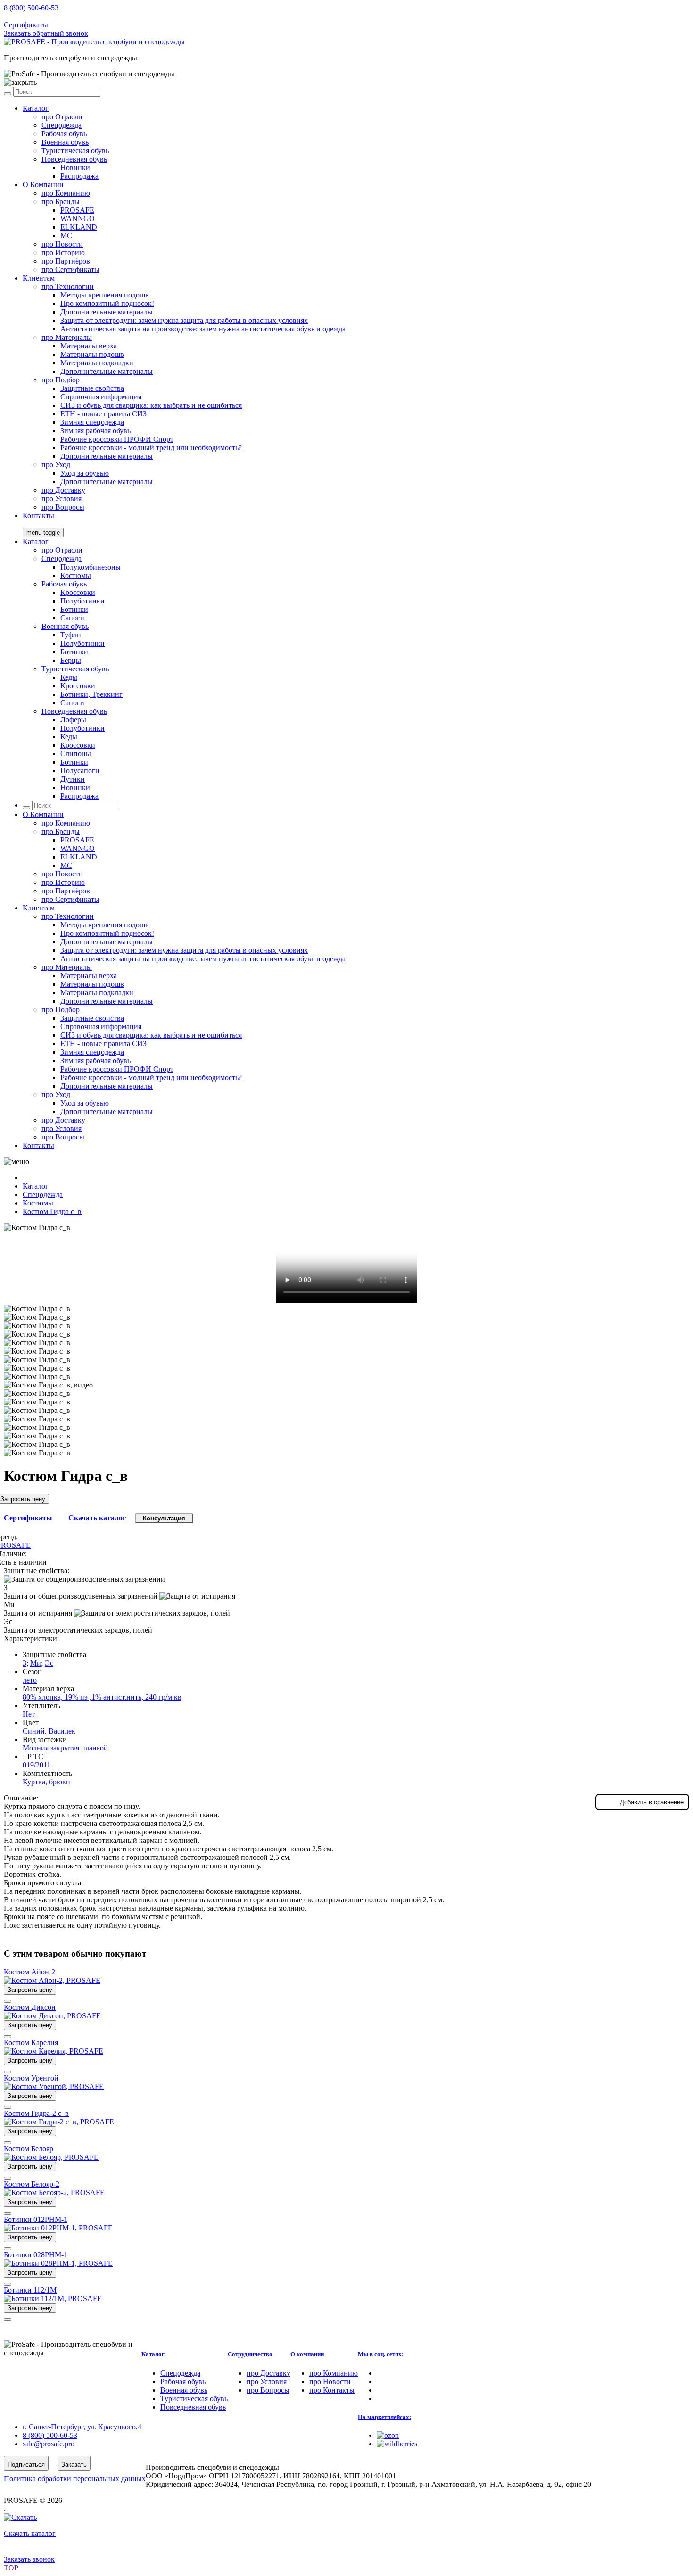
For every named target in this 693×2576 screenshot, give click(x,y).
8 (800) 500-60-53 (31, 8)
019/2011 (37, 1765)
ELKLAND (79, 227)
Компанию (66, 193)
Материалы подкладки (97, 363)
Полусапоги (80, 771)
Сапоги (72, 618)
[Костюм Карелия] (54, 2051)
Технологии (68, 286)
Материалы (67, 337)
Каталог (36, 108)
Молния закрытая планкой (65, 1748)
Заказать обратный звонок (46, 33)
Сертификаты (26, 25)
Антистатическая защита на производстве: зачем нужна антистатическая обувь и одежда (203, 329)
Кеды (69, 677)
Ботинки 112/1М (30, 2290)
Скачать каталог (98, 1518)
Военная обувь (65, 142)
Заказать (74, 2465)
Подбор (61, 380)
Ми (36, 1663)
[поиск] (8, 94)
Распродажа (79, 176)
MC (66, 235)
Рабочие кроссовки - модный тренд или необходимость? (151, 448)
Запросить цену (30, 1990)
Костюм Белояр (29, 2149)
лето (30, 1680)
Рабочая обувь (64, 134)
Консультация (164, 1518)
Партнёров (66, 261)
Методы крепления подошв (105, 295)
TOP (11, 2568)
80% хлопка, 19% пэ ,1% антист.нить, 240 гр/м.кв (102, 1697)
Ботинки (74, 609)
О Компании (43, 185)
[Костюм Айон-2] (52, 1980)
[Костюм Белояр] (51, 2157)
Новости (62, 244)
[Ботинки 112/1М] (53, 2299)
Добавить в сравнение (652, 1802)
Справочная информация (101, 397)
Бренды (61, 202)
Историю (63, 252)
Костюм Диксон (30, 2007)
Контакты (38, 516)
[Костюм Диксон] (52, 2016)
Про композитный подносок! (107, 303)
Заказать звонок (29, 2559)
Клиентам (39, 278)
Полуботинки (82, 601)
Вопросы (63, 507)
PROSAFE (77, 210)
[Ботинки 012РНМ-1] (58, 2228)
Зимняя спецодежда (92, 422)
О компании (307, 2354)
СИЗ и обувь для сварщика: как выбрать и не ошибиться (151, 405)
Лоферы (73, 720)
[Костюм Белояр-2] (54, 2192)
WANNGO (78, 219)
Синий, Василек (49, 1731)
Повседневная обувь (74, 159)
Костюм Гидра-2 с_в (36, 2113)
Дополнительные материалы (107, 312)
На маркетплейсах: (384, 2417)
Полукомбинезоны (91, 567)
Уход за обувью (85, 473)
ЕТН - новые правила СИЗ (103, 414)
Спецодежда (62, 125)
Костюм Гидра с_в (52, 1211)
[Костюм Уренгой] (54, 2086)
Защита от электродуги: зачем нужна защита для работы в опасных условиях (184, 320)
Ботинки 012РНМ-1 (36, 2219)
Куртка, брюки (46, 1782)
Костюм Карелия (31, 2043)
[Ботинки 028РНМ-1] (58, 2263)
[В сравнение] (8, 2001)
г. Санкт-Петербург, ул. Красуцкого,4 (82, 2427)
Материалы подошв (92, 354)
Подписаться (26, 2465)
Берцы (71, 660)
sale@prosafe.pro (49, 16)
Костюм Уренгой (31, 2078)
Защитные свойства (92, 388)
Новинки (75, 168)
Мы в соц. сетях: (381, 2354)
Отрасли (62, 117)
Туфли (71, 635)
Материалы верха (89, 346)
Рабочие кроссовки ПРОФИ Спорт (117, 439)
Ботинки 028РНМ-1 (36, 2255)
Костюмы (76, 575)
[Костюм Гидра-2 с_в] (59, 2122)
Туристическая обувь (75, 151)
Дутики (73, 779)
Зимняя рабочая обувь (95, 431)
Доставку (63, 490)
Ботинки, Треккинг (91, 694)
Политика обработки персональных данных (75, 2479)
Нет (29, 1714)
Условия (62, 499)
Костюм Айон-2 (29, 1972)
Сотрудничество (250, 2354)
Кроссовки (78, 592)
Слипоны (76, 754)
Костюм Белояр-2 (32, 2184)
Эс (49, 1663)
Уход (56, 465)
